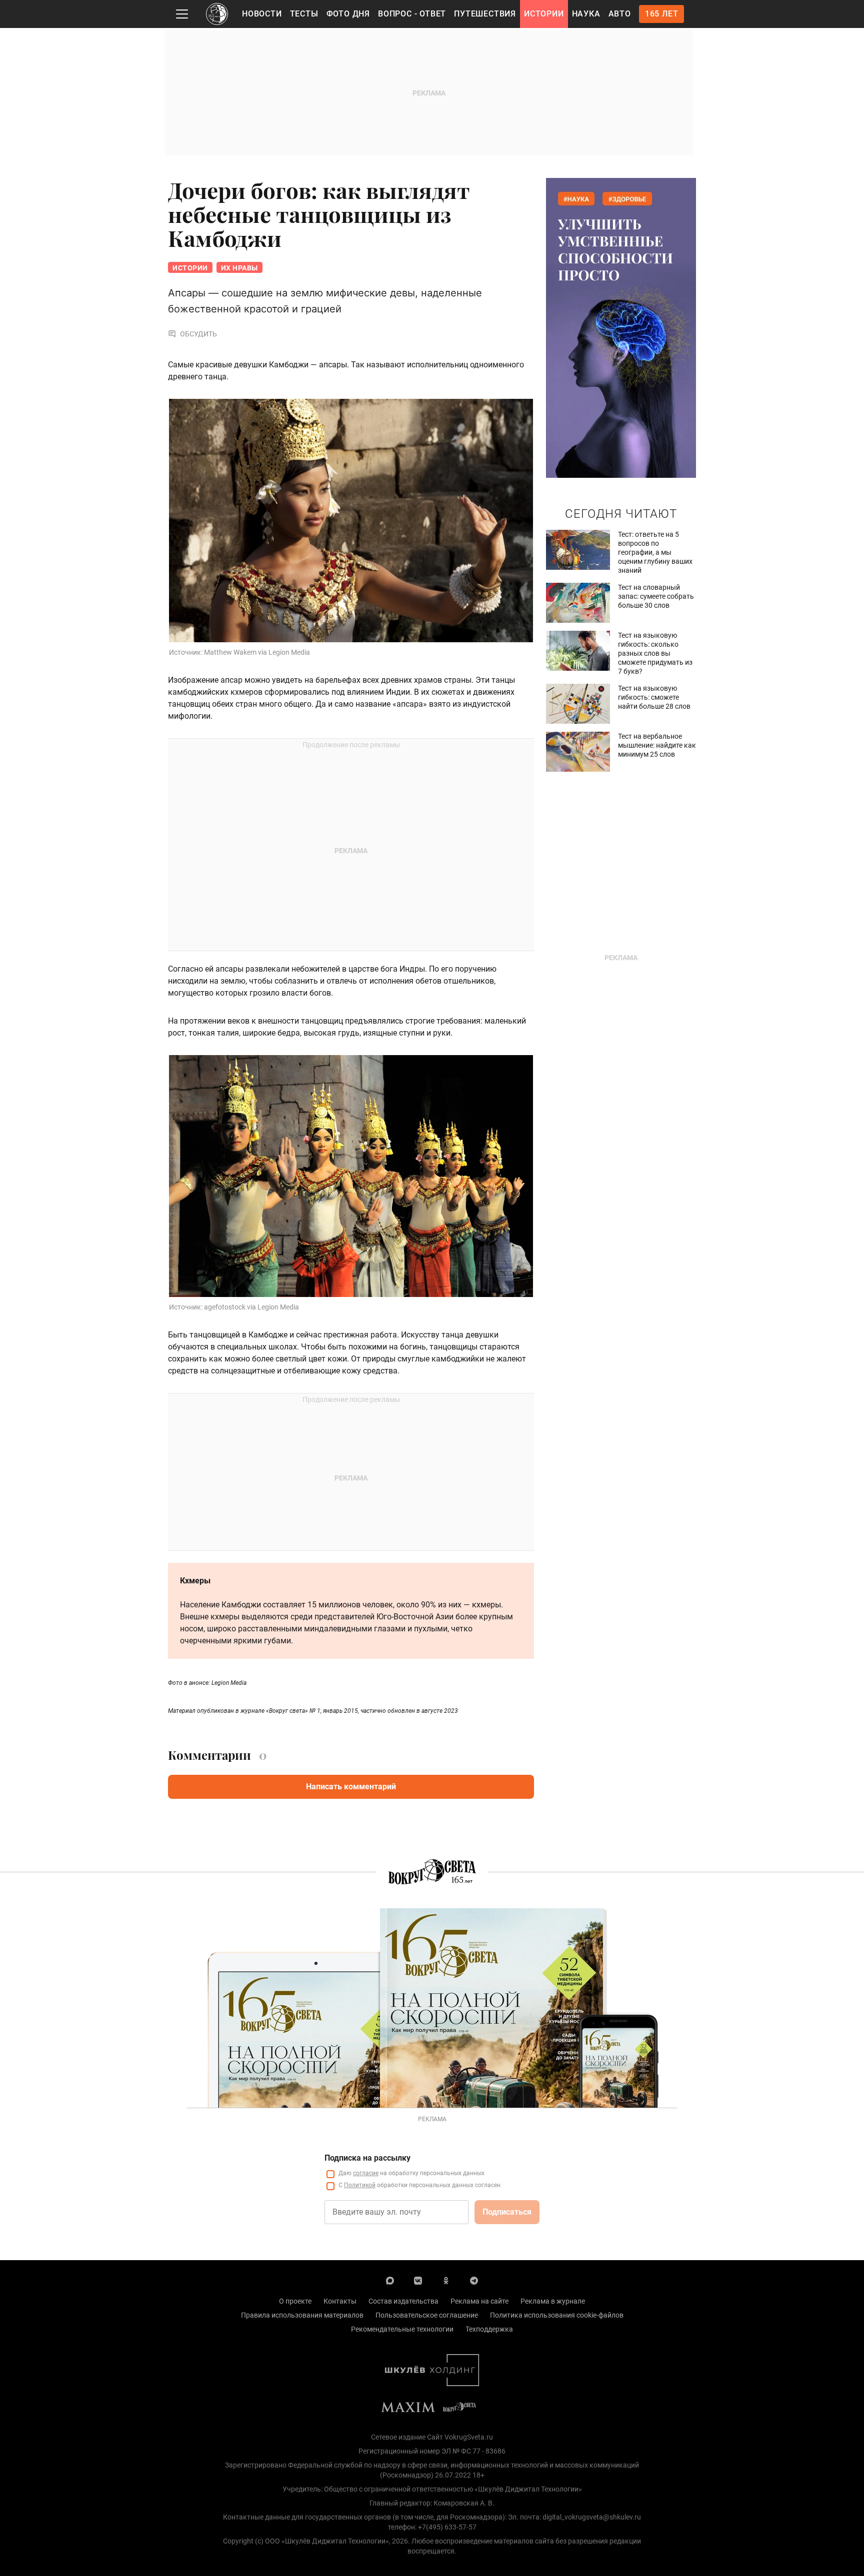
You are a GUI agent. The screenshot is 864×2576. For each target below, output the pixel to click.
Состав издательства (403, 2301)
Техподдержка (489, 2329)
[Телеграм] (474, 2280)
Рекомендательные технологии (402, 2329)
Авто (620, 14)
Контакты (340, 2301)
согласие (366, 2173)
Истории (544, 14)
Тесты (304, 14)
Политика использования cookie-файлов (557, 2315)
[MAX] (390, 2280)
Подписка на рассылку (367, 2158)
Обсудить (198, 334)
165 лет (662, 14)
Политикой (360, 2185)
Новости (262, 14)
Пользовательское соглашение (427, 2315)
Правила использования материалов (302, 2315)
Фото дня (348, 14)
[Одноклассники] (446, 2280)
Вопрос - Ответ (412, 14)
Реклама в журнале (553, 2301)
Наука (586, 14)
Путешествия (485, 14)
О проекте (295, 2301)
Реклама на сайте (479, 2301)
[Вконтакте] (418, 2280)
